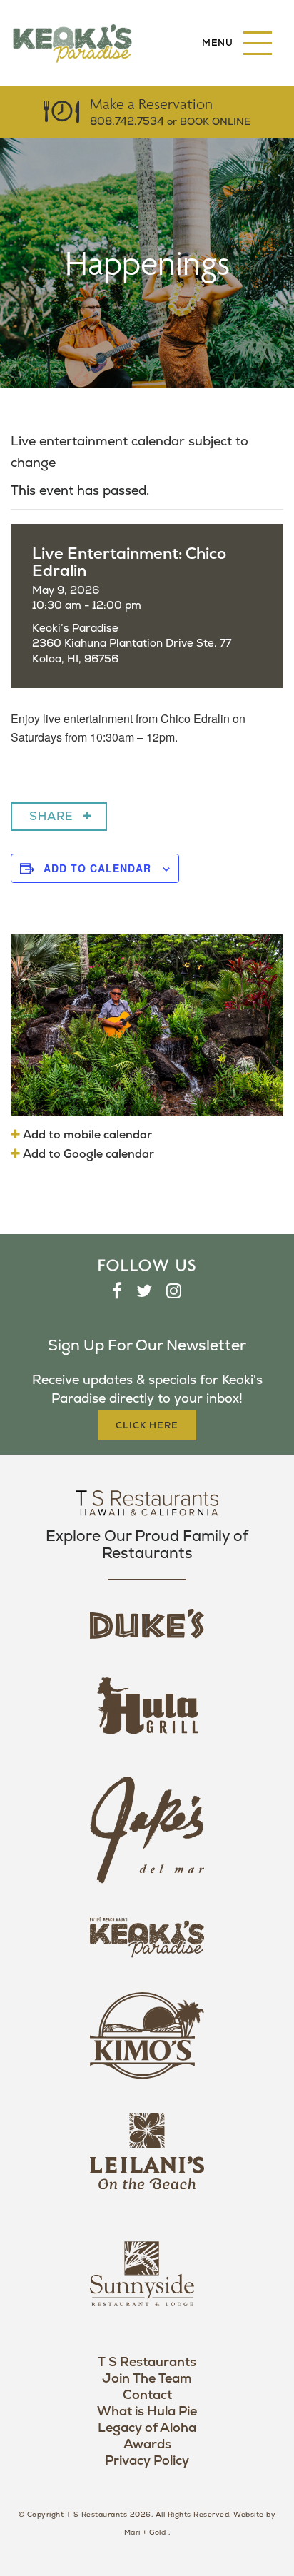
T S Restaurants (147, 2362)
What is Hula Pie (147, 2411)
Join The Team (147, 2379)
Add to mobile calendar (86, 1135)
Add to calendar (97, 868)
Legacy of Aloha (147, 2428)
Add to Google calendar (87, 1154)
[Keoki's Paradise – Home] (72, 43)
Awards (147, 2444)
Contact (147, 2395)
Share (51, 817)
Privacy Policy (147, 2461)
